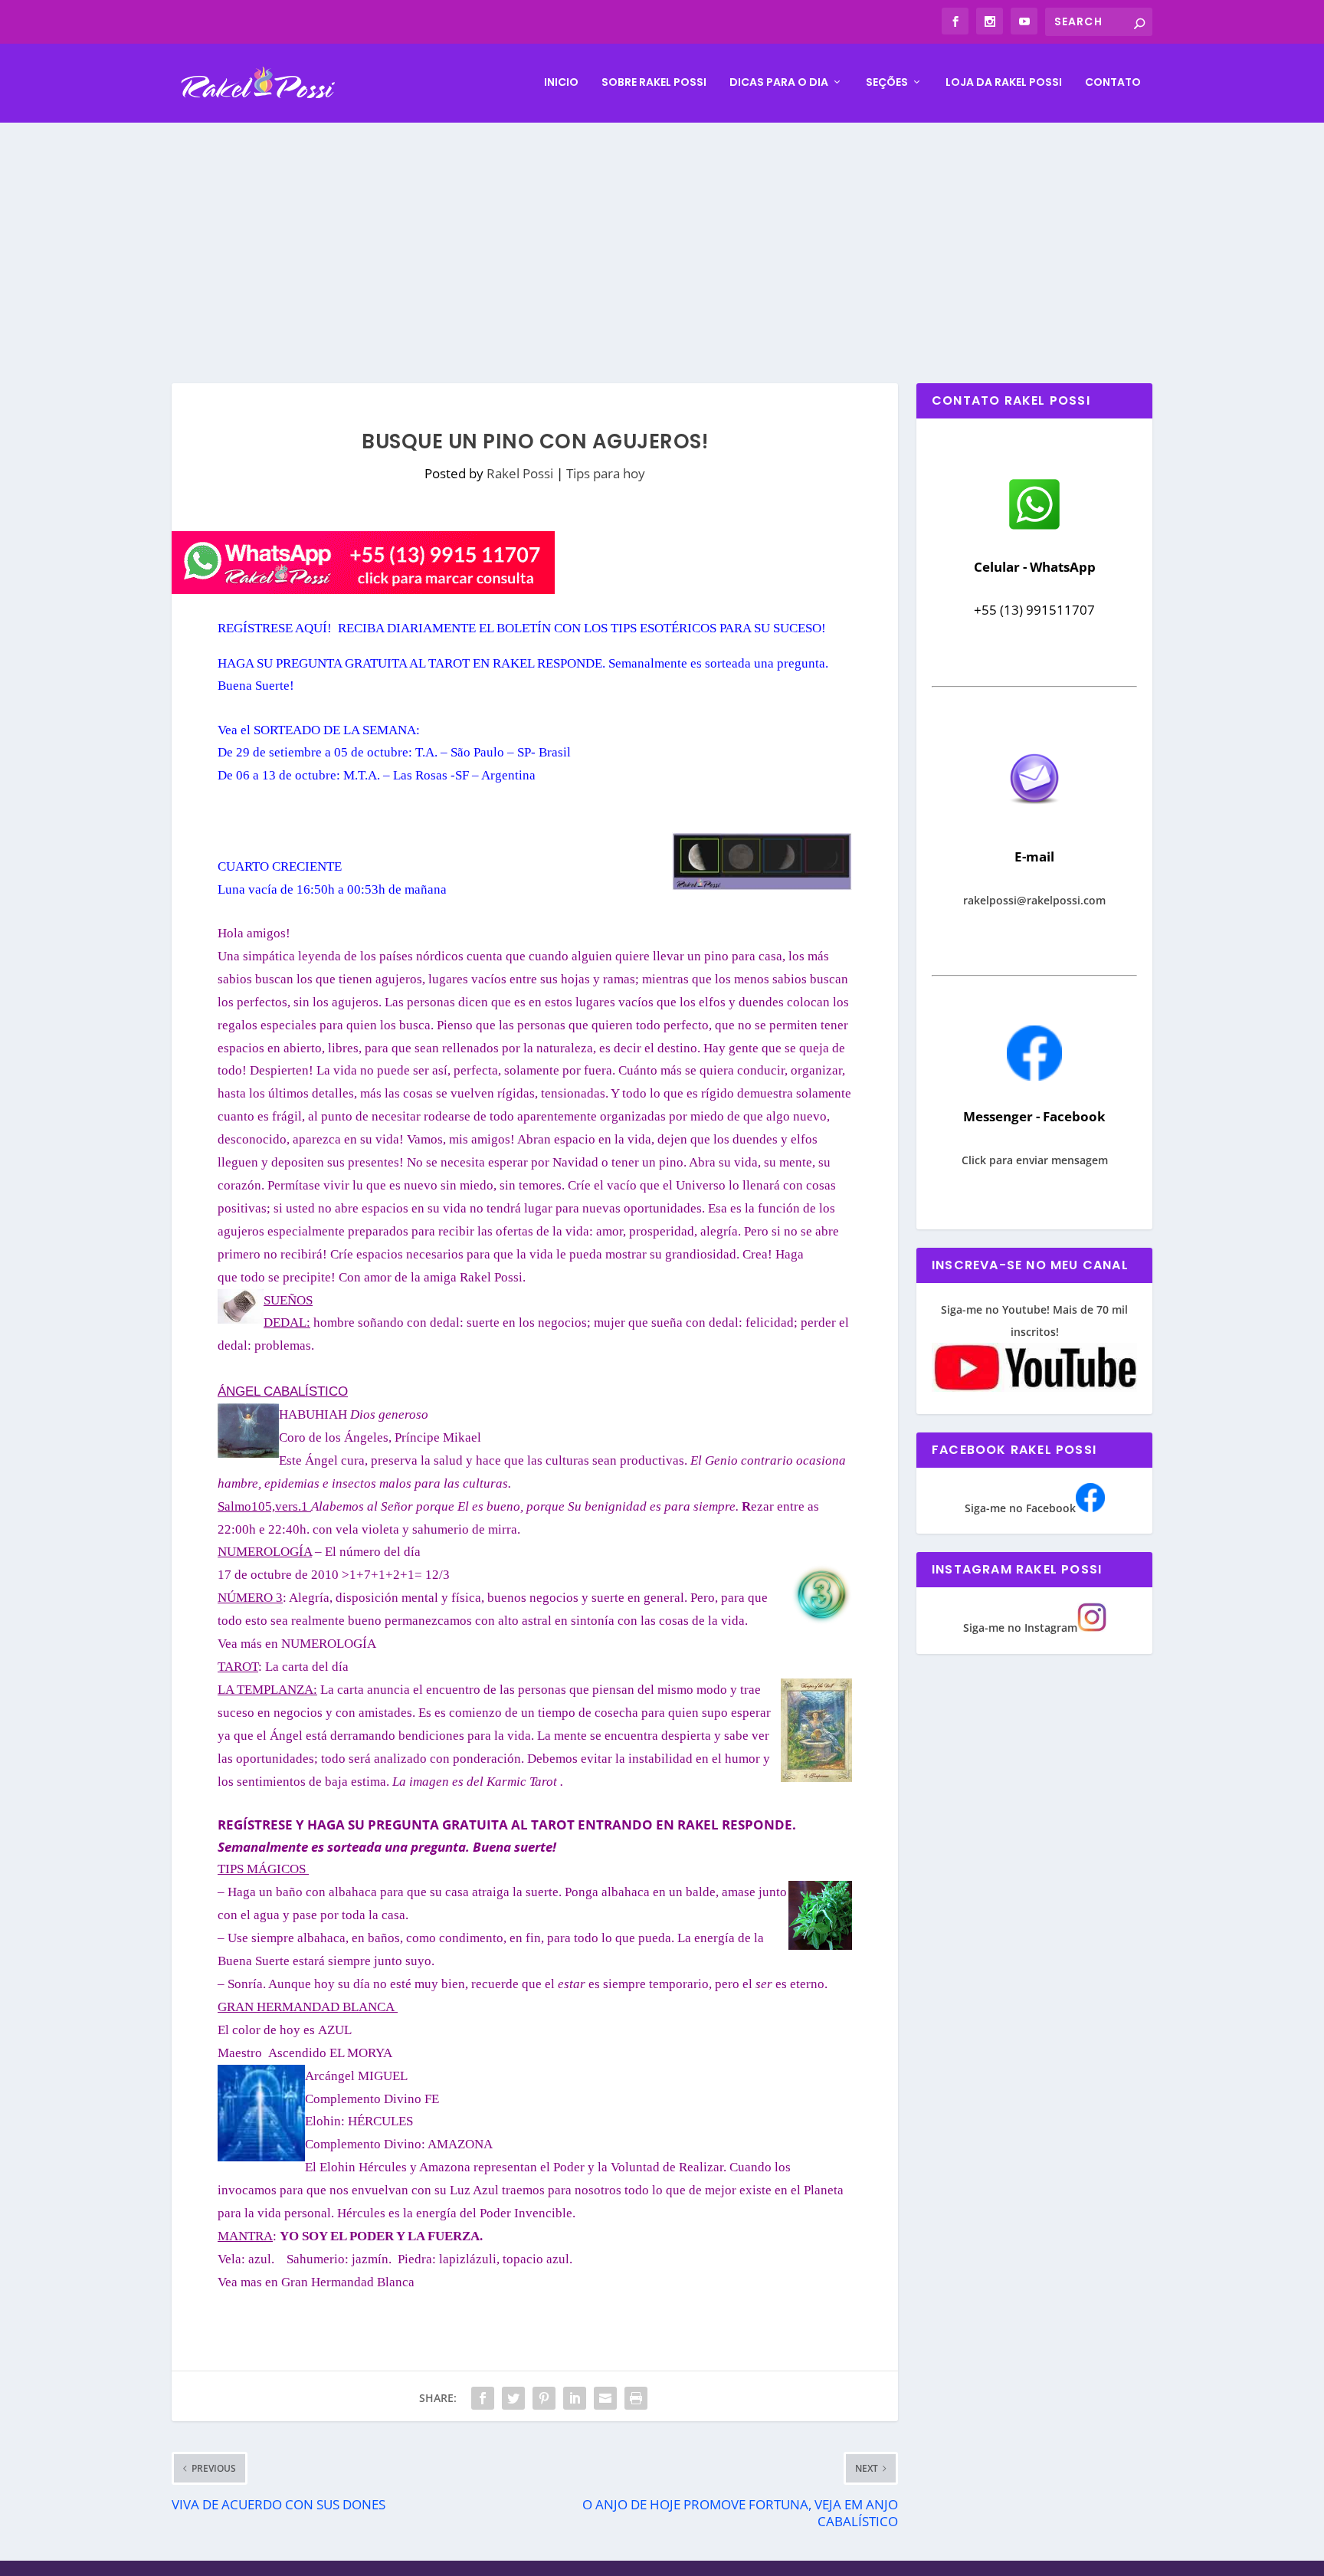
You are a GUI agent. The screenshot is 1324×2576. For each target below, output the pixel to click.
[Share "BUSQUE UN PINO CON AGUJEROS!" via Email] (605, 2398)
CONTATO (1113, 83)
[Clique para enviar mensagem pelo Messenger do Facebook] (1034, 1076)
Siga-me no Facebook (1020, 1508)
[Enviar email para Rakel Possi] (1034, 817)
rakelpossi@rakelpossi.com (1034, 900)
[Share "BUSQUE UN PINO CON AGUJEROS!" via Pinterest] (544, 2398)
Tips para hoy (606, 473)
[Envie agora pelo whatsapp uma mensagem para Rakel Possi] (1034, 528)
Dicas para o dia (779, 83)
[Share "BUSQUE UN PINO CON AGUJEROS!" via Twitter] (513, 2398)
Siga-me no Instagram (1020, 1628)
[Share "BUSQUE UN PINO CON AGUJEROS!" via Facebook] (483, 2398)
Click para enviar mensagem (1035, 1160)
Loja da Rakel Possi (1004, 83)
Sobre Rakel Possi (654, 83)
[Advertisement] (662, 238)
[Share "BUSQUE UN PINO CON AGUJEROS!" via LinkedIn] (575, 2398)
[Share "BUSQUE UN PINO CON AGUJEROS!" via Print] (636, 2398)
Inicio (561, 83)
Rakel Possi (520, 473)
